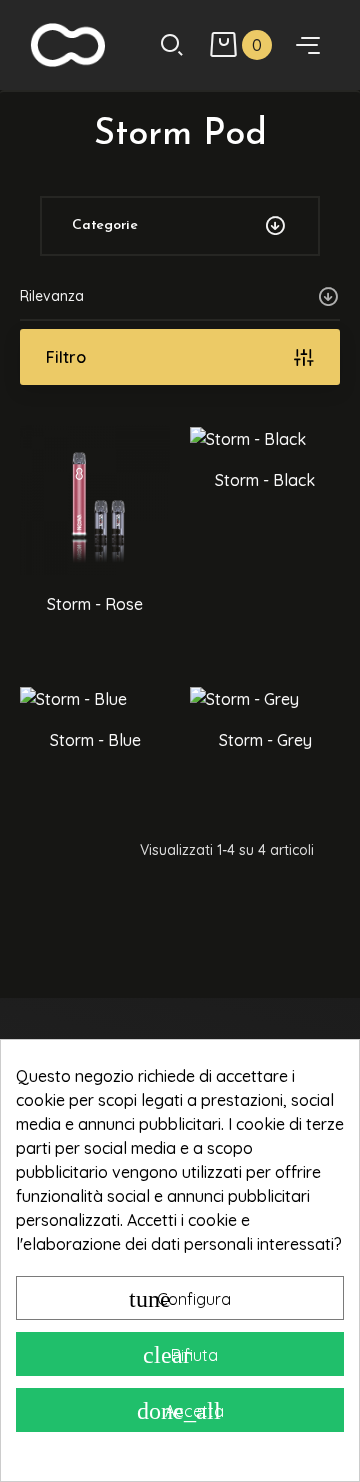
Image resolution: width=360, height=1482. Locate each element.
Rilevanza (52, 296)
